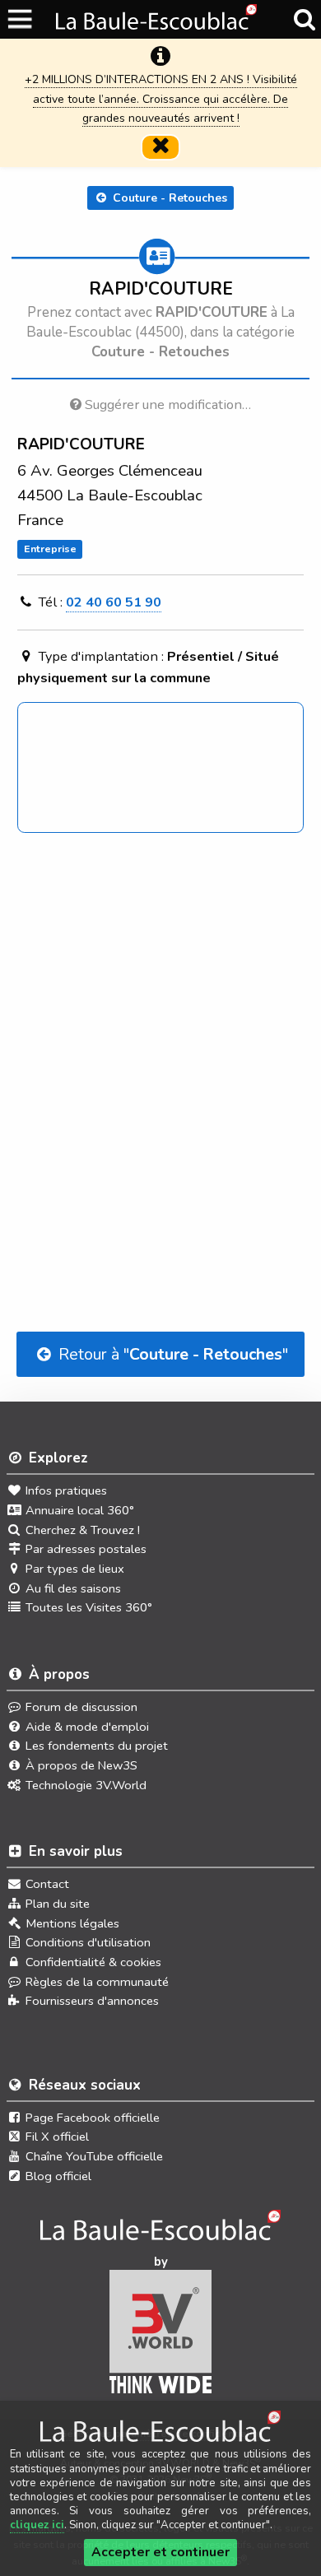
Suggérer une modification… (166, 405)
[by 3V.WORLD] (161, 2337)
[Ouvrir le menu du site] (21, 19)
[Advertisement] (160, 1034)
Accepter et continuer (160, 2552)
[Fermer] (160, 147)
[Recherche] (304, 20)
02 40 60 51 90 (114, 602)
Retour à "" (171, 1354)
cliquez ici (37, 2525)
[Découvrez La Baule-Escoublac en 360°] (161, 2230)
